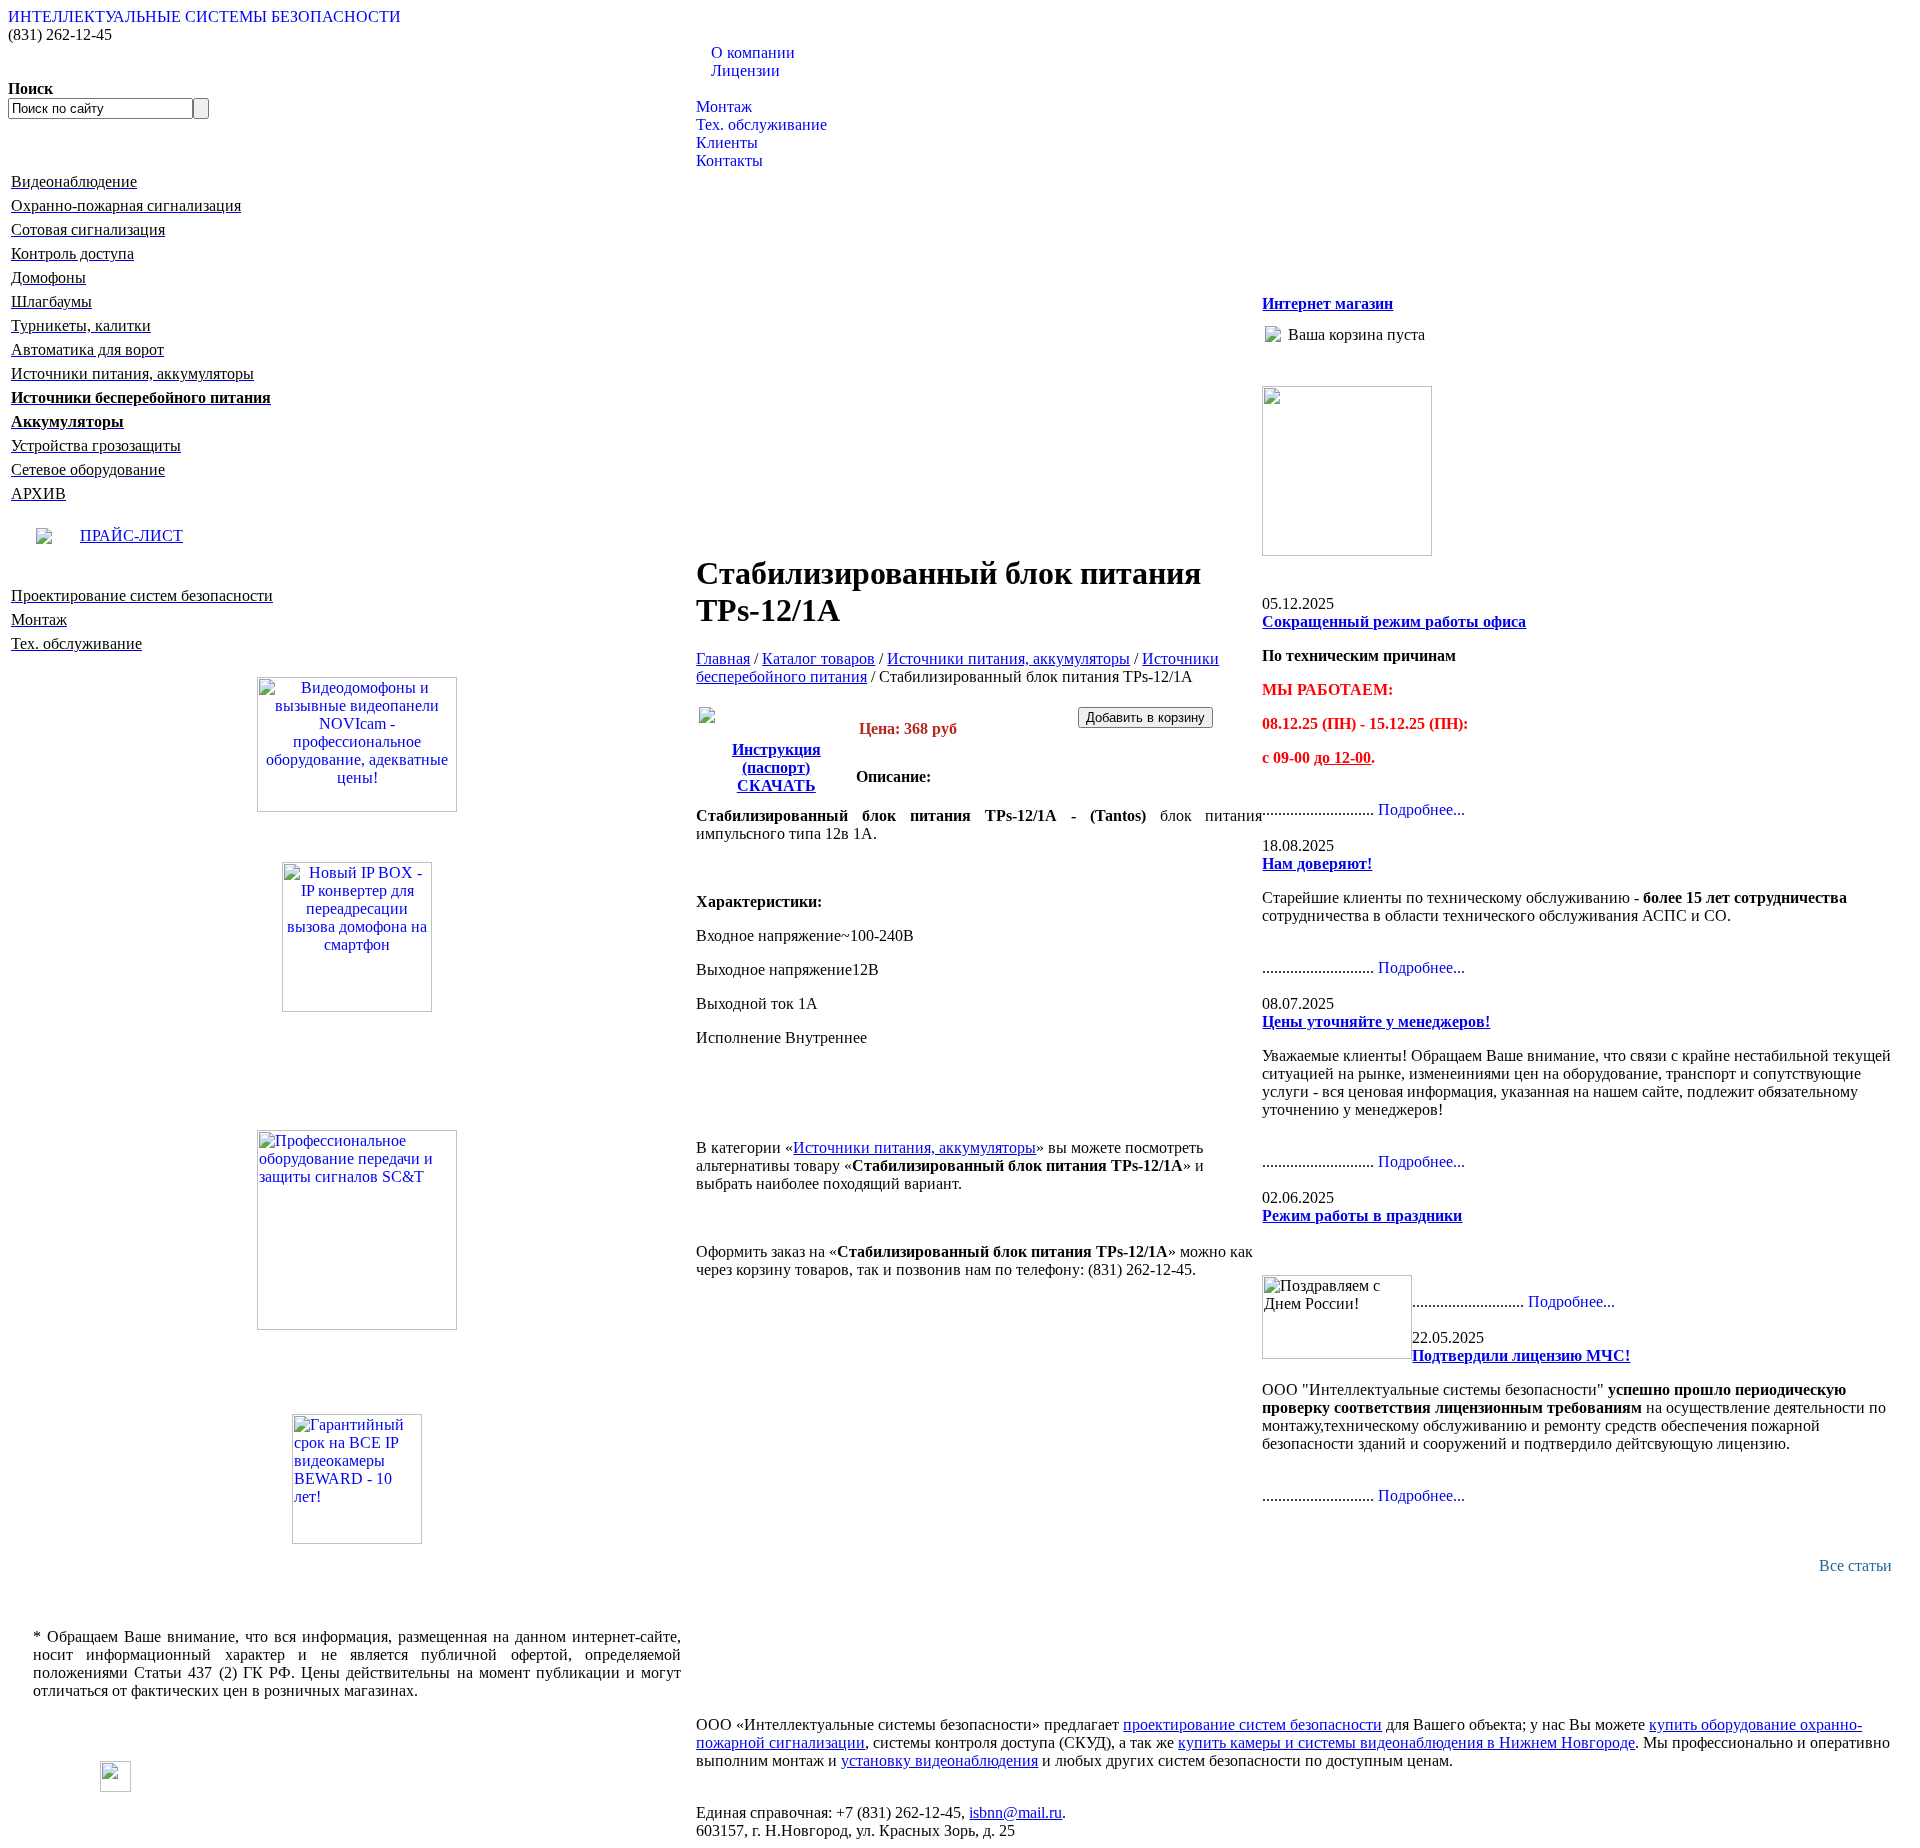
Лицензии (745, 70)
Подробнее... (1421, 809)
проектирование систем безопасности (1252, 1724)
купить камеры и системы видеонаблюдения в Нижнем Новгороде (1406, 1742)
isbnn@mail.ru (1015, 1812)
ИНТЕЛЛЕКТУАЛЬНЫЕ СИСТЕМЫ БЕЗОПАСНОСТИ (204, 16)
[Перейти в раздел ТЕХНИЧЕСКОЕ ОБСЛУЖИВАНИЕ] (1347, 550)
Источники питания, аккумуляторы (1008, 658)
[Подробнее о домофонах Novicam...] (357, 742)
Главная (723, 658)
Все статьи (1855, 1565)
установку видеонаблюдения (939, 1760)
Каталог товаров (752, 88)
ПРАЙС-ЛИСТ (131, 535)
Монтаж (724, 106)
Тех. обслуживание (761, 124)
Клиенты (727, 142)
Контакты (729, 160)
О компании (753, 52)
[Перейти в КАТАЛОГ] (357, 1230)
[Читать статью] (357, 1479)
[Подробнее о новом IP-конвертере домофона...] (357, 935)
